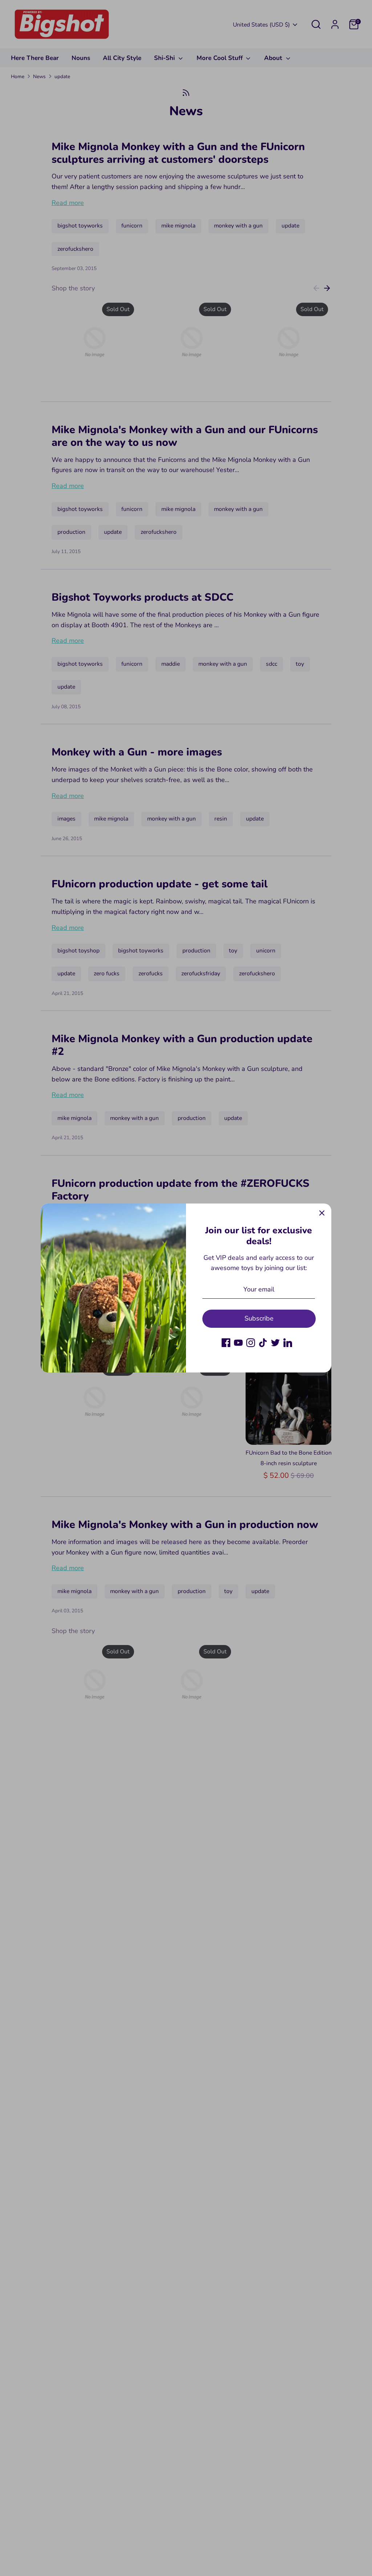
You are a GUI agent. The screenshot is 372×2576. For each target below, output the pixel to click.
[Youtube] (238, 1343)
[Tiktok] (263, 1343)
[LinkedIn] (288, 1343)
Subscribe (259, 1318)
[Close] (322, 1213)
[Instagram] (251, 1343)
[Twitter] (275, 1343)
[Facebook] (226, 1343)
